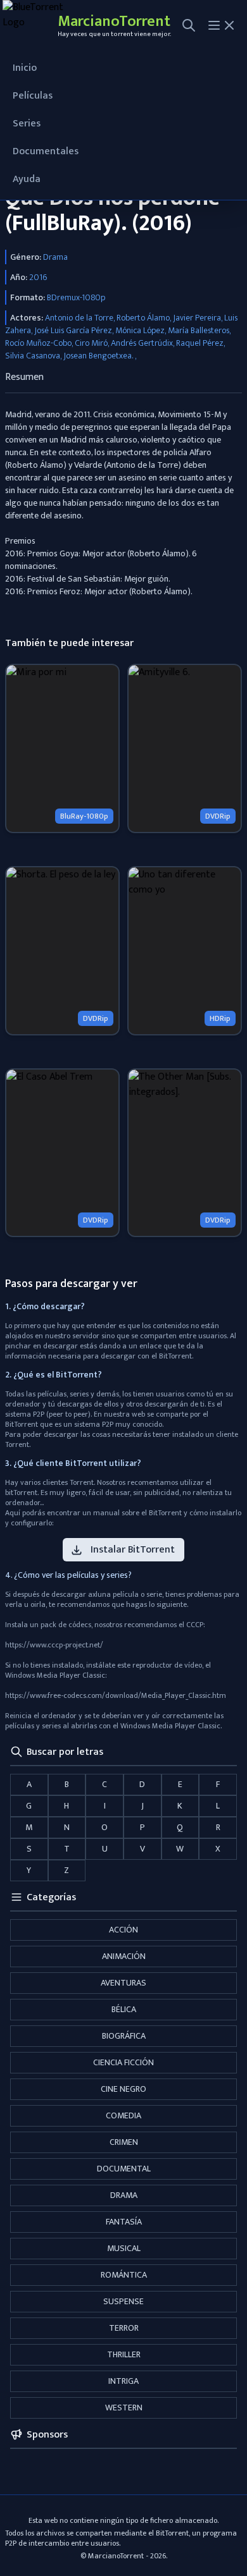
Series (27, 124)
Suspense (123, 2301)
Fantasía (124, 2222)
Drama (124, 2195)
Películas (33, 96)
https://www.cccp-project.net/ (54, 1645)
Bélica (124, 2009)
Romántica (124, 2275)
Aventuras (123, 1983)
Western (124, 2408)
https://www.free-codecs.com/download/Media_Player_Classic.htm (116, 1695)
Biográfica (124, 2036)
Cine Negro (123, 2089)
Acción (123, 1930)
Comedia (123, 2115)
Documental (124, 2169)
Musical (124, 2248)
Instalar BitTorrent (133, 1550)
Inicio (25, 68)
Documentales (46, 151)
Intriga (123, 2381)
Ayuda (27, 179)
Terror (124, 2328)
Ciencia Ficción (123, 2062)
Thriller (124, 2354)
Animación (124, 1956)
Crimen (124, 2142)
